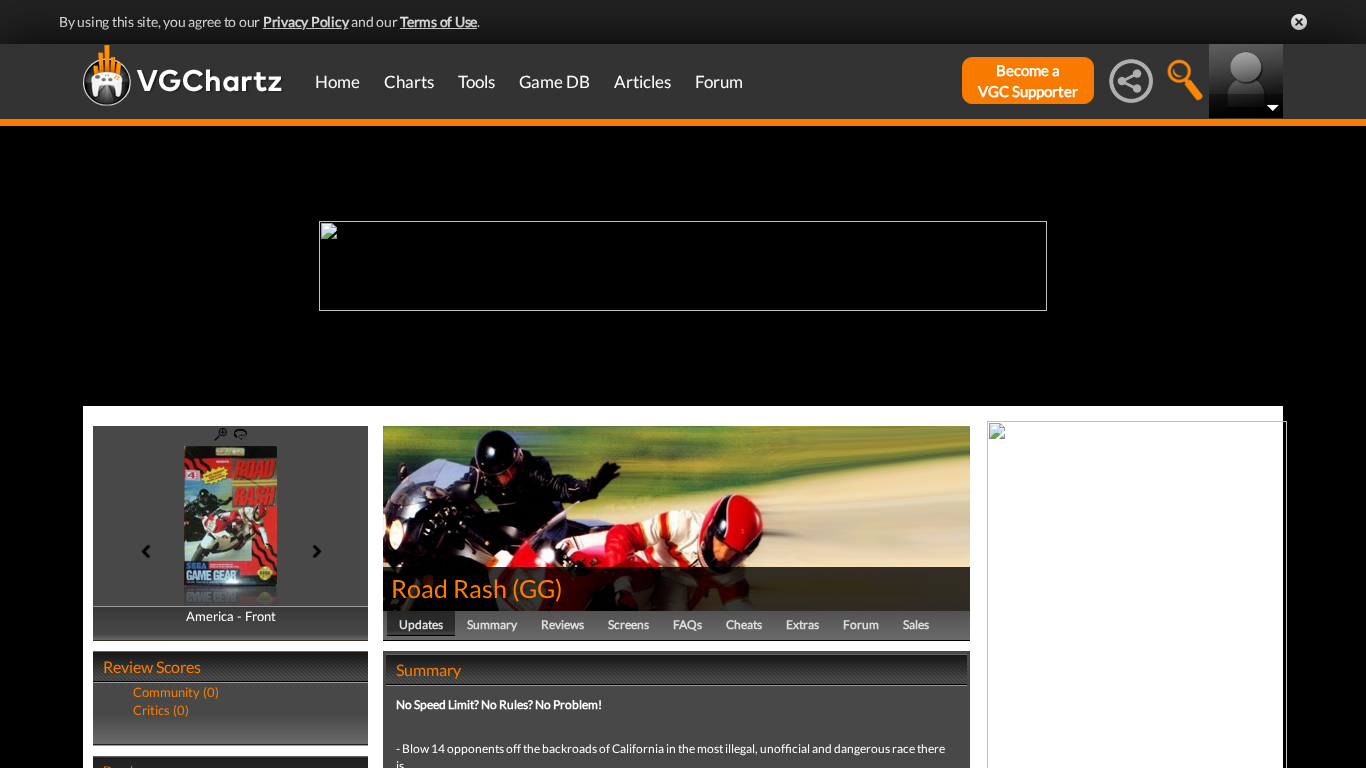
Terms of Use (438, 21)
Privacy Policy (306, 21)
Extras (802, 624)
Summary (492, 624)
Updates (421, 624)
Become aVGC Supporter (1028, 80)
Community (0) (176, 692)
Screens (628, 624)
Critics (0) (161, 710)
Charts (409, 81)
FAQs (687, 624)
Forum (719, 81)
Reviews (562, 624)
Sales (916, 624)
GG (537, 588)
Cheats (744, 624)
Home (337, 81)
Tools (476, 81)
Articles (642, 81)
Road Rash (449, 588)
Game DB (554, 81)
